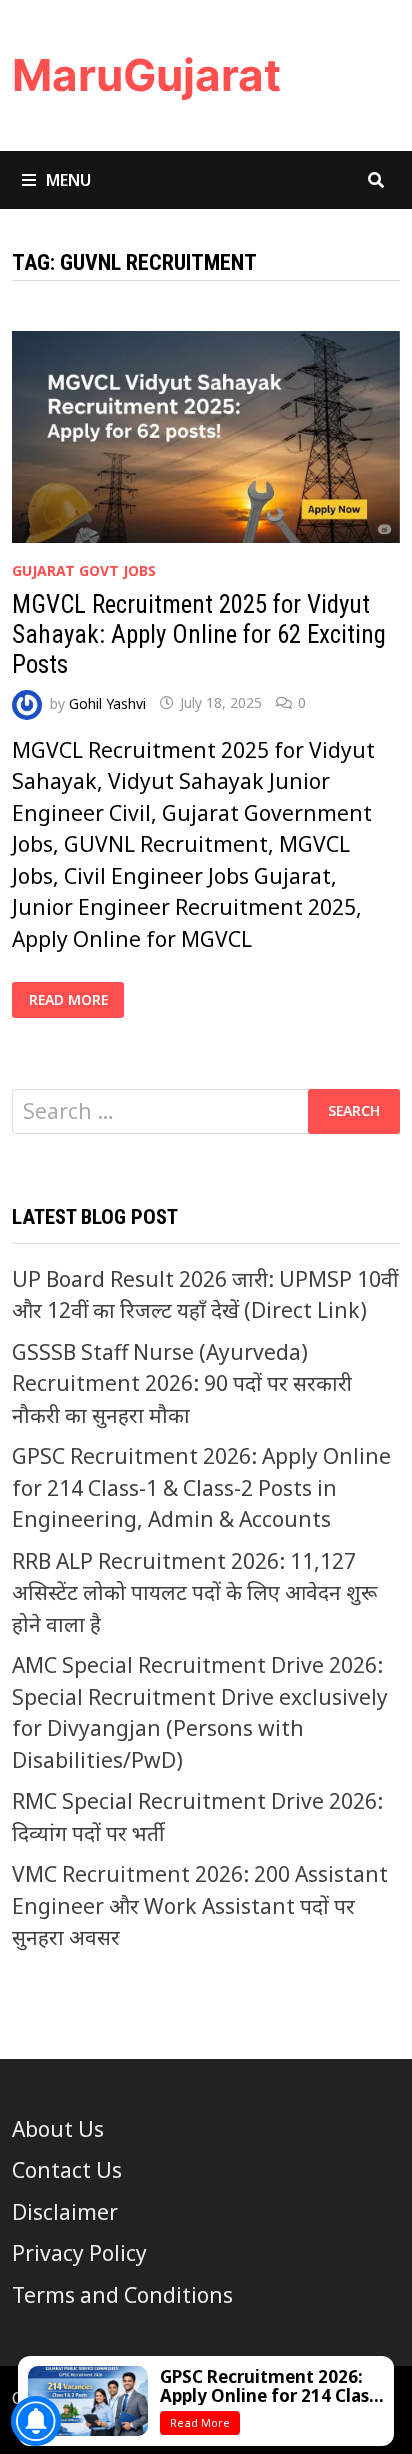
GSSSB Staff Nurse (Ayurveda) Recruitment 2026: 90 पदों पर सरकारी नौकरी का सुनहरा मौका (182, 1383)
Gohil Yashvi (107, 702)
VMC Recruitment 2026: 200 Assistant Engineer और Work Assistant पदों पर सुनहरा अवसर (200, 1905)
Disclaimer (65, 2212)
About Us (58, 2129)
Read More (76, 1000)
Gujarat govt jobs (84, 570)
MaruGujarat (146, 75)
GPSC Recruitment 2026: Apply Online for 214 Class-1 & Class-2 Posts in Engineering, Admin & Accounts (201, 1487)
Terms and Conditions (122, 2295)
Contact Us (67, 2170)
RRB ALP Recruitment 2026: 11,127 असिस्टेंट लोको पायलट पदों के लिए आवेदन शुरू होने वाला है (194, 1592)
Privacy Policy (79, 2253)
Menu (68, 180)
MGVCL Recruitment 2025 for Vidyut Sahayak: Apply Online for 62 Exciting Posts (199, 634)
